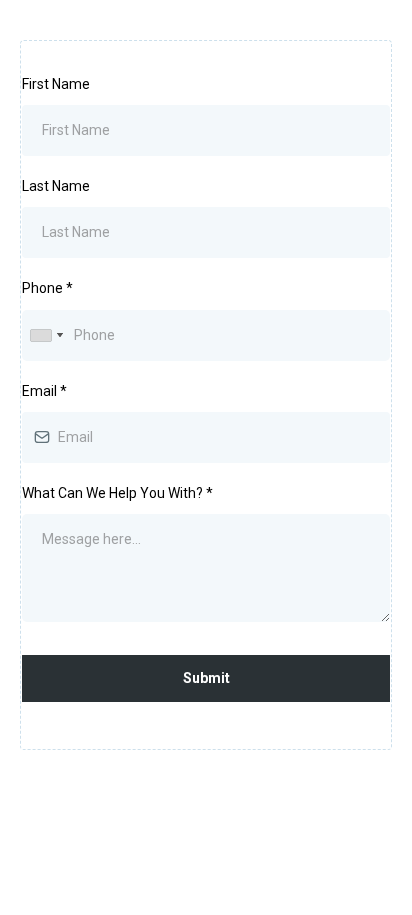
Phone (47, 288)
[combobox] (46, 335)
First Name (56, 84)
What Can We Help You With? (117, 493)
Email (44, 391)
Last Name (56, 186)
